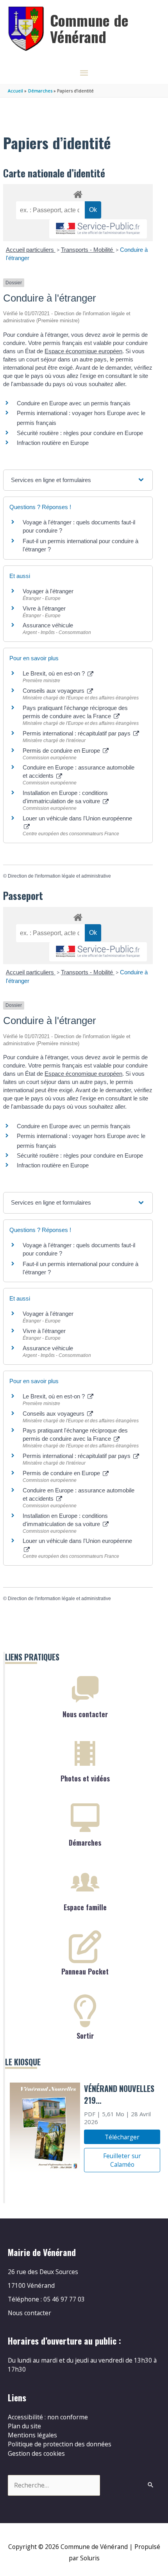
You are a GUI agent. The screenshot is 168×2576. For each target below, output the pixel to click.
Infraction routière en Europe (53, 443)
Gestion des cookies (36, 2453)
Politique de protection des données (60, 2444)
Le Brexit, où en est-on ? (55, 673)
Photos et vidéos (85, 1778)
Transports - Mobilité (88, 250)
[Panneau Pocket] (85, 1947)
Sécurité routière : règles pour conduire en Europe (80, 433)
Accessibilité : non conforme (48, 2417)
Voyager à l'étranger (48, 591)
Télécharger (122, 2137)
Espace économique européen (83, 351)
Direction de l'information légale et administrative (59, 876)
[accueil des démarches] (78, 193)
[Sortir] (85, 2011)
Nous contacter (85, 1714)
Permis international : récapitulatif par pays (77, 733)
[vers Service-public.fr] (98, 229)
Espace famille (85, 1907)
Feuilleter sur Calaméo (122, 2160)
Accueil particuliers (31, 250)
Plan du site (24, 2426)
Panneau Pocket (85, 1971)
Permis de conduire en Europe (62, 751)
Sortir (85, 2036)
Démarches (85, 1843)
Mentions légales (32, 2435)
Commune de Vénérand (89, 28)
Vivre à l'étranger (44, 608)
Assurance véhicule (48, 625)
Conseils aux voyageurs (54, 691)
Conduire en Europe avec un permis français (74, 403)
